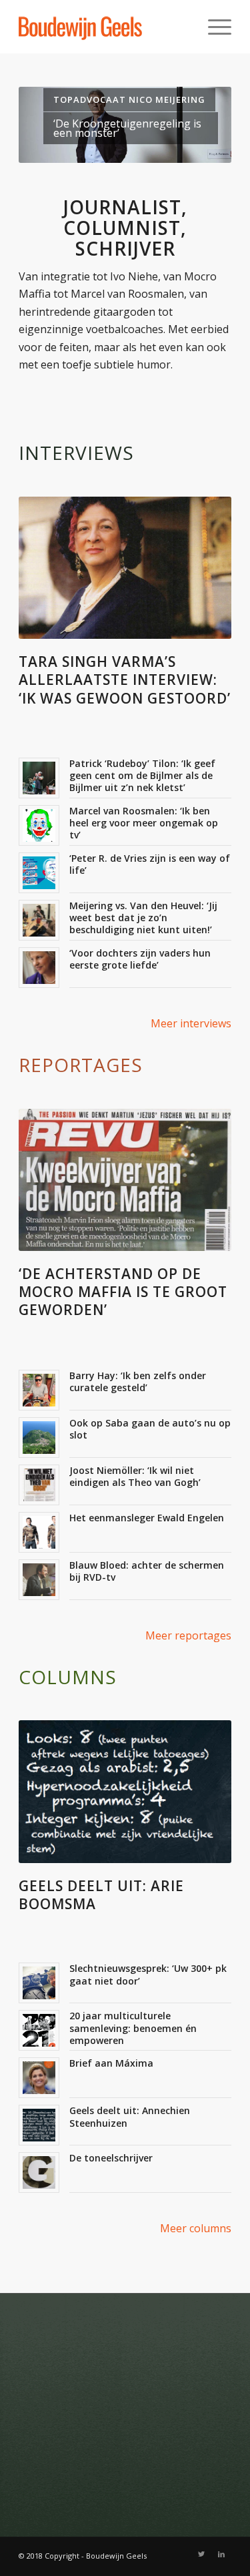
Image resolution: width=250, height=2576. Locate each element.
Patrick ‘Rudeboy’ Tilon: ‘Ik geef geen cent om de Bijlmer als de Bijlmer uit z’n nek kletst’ (142, 775)
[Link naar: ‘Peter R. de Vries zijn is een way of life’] (39, 873)
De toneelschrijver (111, 2158)
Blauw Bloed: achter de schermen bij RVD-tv (147, 1571)
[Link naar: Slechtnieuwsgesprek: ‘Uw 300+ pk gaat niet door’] (39, 1983)
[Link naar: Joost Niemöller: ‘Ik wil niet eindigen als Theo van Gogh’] (39, 1485)
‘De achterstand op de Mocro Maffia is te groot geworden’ (123, 1292)
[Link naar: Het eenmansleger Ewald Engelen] (39, 1532)
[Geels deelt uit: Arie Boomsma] (125, 1791)
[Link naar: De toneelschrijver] (39, 2172)
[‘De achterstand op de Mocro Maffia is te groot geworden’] (125, 1180)
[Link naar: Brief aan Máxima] (39, 2078)
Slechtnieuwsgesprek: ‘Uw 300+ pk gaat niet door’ (148, 1974)
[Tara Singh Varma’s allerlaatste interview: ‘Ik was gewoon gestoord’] (125, 568)
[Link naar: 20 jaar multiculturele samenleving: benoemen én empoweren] (39, 2030)
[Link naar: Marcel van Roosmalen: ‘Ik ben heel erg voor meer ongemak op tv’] (39, 825)
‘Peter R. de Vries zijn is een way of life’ (150, 864)
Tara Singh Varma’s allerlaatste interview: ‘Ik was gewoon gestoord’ (125, 680)
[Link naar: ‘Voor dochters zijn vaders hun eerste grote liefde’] (39, 968)
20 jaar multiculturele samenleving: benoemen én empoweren (133, 2028)
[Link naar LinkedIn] (221, 2554)
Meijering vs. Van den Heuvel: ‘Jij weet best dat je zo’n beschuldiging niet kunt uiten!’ (143, 918)
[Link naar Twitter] (201, 2554)
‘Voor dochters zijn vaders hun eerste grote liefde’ (140, 959)
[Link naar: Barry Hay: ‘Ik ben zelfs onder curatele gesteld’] (39, 1390)
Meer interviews (191, 1023)
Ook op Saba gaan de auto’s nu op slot (150, 1429)
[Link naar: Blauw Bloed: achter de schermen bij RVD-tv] (39, 1580)
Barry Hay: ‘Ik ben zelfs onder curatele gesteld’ (138, 1381)
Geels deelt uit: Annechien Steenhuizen (130, 2116)
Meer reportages (188, 1635)
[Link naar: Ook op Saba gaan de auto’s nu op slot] (39, 1438)
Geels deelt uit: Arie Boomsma (101, 1895)
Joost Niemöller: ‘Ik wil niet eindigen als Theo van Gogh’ (135, 1476)
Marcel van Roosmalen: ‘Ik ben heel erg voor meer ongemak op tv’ (144, 823)
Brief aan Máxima (111, 2063)
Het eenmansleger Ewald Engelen (147, 1518)
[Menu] (213, 27)
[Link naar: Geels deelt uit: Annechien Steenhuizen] (39, 2125)
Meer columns (196, 2228)
